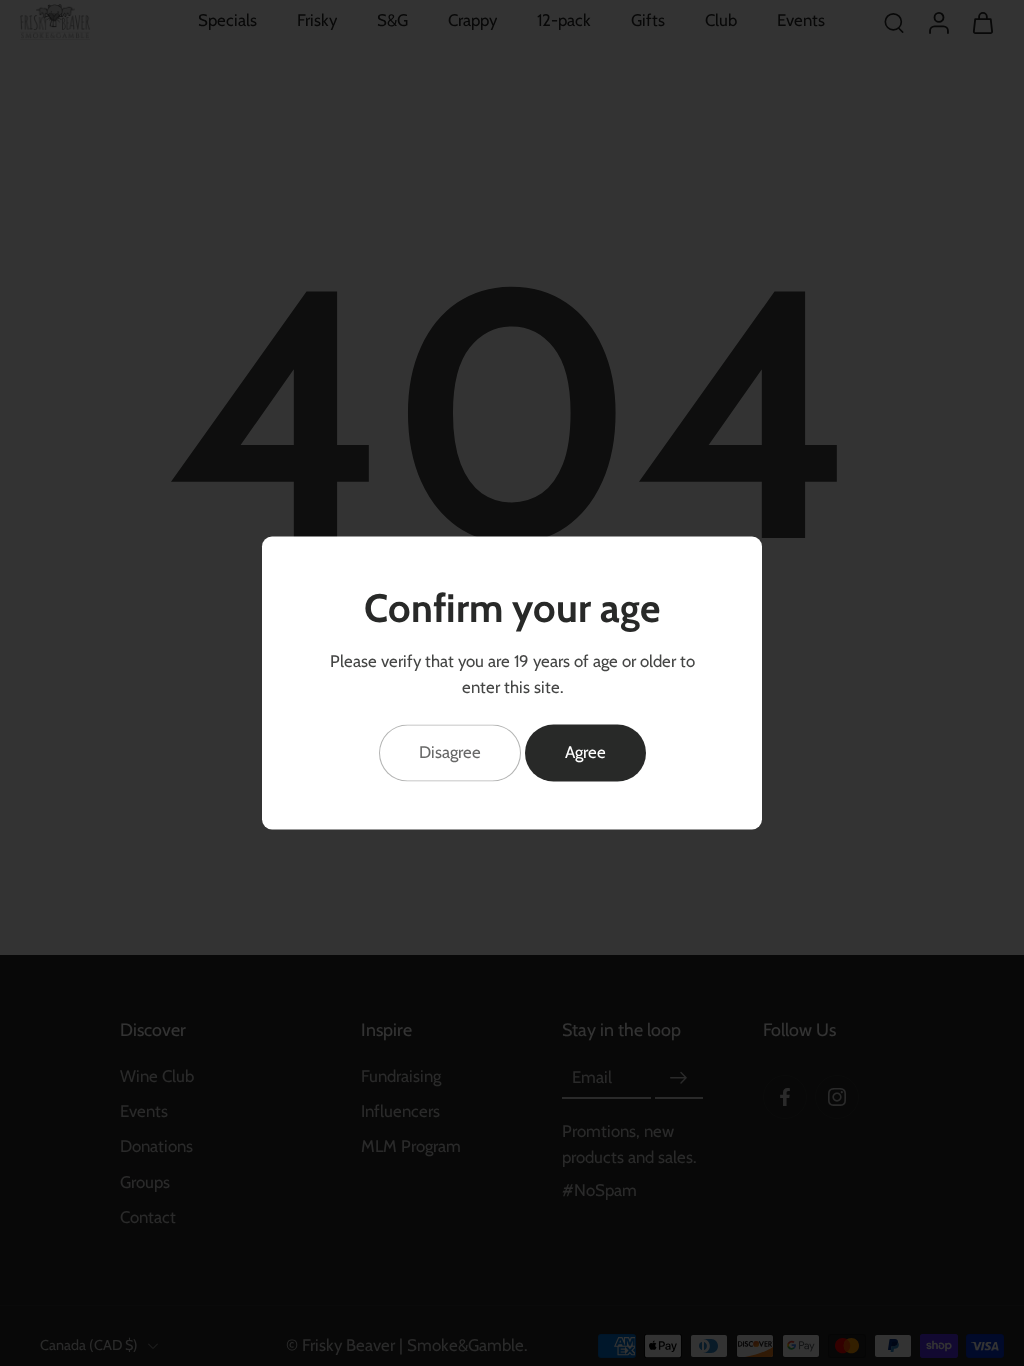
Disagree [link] (450, 752)
